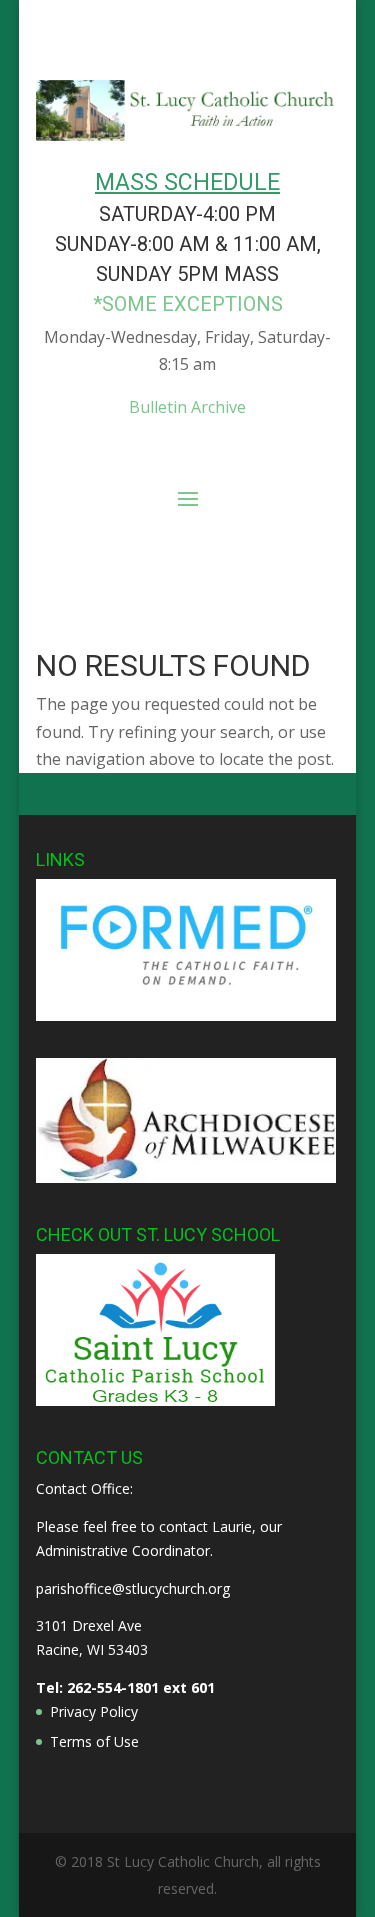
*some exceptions (188, 304)
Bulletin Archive (187, 407)
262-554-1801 (113, 1687)
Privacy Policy (94, 1711)
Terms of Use (94, 1741)
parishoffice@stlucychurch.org (133, 1588)
